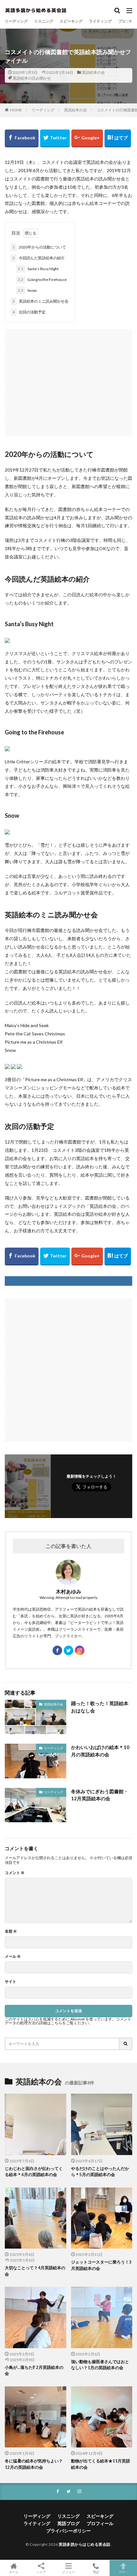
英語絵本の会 (93, 72)
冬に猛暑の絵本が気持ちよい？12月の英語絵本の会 (34, 2464)
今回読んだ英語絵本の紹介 (39, 258)
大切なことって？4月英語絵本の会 (35, 2271)
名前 (11, 1931)
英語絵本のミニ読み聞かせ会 (40, 301)
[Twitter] (55, 138)
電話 (96, 2572)
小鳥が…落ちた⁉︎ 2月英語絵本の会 (34, 2370)
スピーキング (71, 21)
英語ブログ (68, 2523)
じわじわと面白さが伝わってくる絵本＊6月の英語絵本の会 (34, 2172)
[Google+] (87, 138)
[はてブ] (118, 138)
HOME (16, 110)
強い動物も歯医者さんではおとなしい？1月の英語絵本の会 (100, 2365)
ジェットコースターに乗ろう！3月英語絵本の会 (101, 2265)
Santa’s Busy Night (38, 269)
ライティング (100, 21)
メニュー (68, 2572)
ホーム (14, 2572)
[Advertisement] (68, 379)
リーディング (16, 21)
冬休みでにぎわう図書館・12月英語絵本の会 (100, 1795)
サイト (11, 1982)
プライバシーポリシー (68, 2531)
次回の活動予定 (29, 312)
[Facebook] (22, 138)
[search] (126, 2044)
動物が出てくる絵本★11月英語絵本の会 (101, 2464)
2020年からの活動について (39, 247)
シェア (41, 2572)
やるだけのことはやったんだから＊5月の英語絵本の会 (100, 2172)
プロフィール (100, 2523)
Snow (27, 290)
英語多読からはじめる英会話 (85, 2544)
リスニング (44, 21)
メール (13, 1956)
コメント (15, 1873)
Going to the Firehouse (42, 280)
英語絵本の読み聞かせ (32, 78)
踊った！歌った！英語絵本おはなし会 (100, 1707)
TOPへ (123, 2572)
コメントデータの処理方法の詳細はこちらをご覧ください (68, 2021)
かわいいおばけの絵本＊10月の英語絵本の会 (100, 1751)
